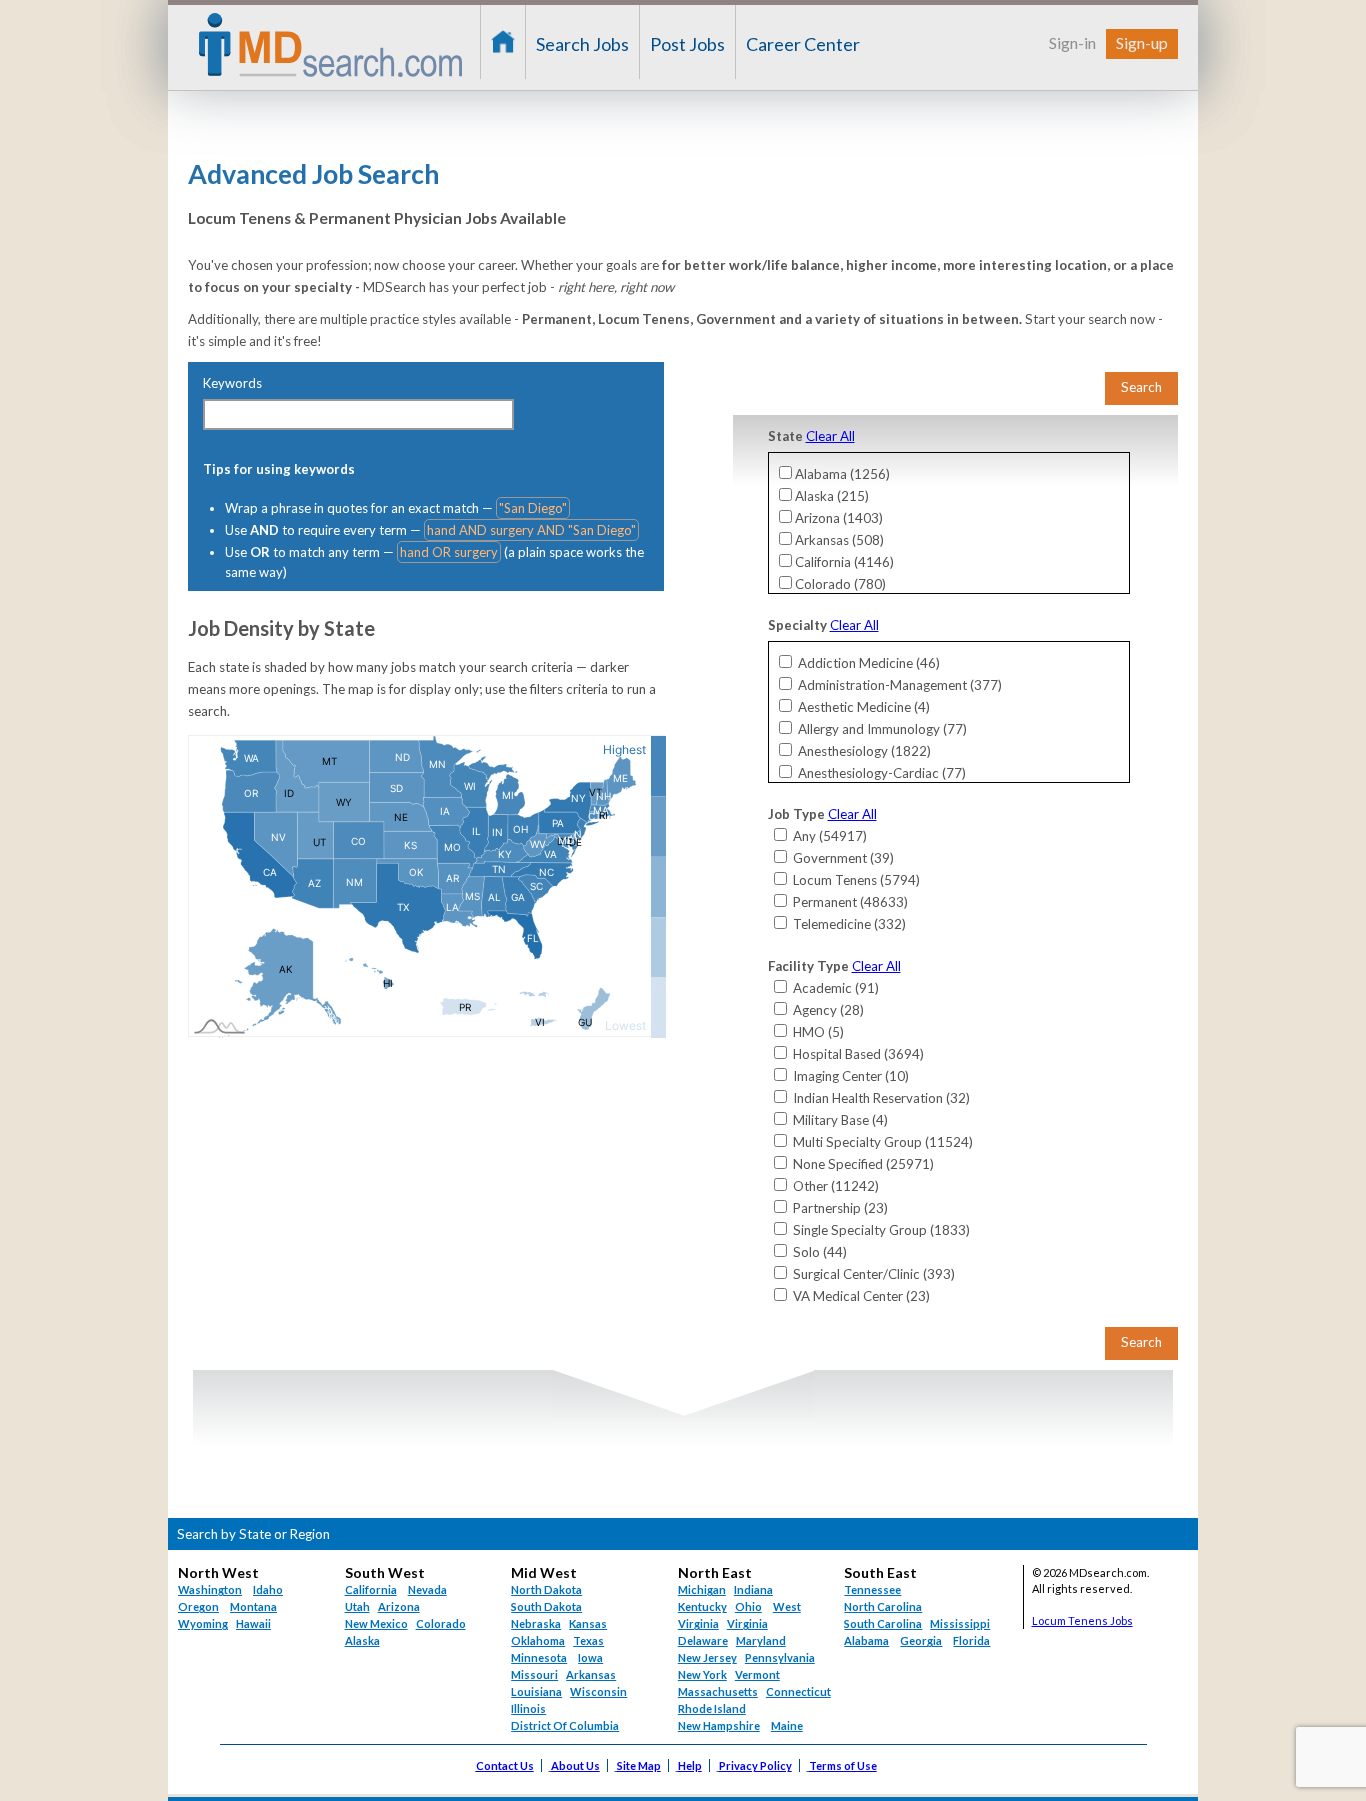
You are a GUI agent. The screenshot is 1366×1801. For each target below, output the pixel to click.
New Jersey (707, 1657)
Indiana (753, 1589)
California (371, 1589)
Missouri (534, 1674)
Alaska (362, 1640)
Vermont (757, 1674)
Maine (787, 1725)
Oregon (198, 1606)
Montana (253, 1606)
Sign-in (1072, 42)
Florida (971, 1640)
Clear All (830, 436)
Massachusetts (718, 1691)
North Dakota (546, 1589)
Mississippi (960, 1623)
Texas (588, 1640)
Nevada (427, 1589)
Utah (357, 1606)
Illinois (528, 1708)
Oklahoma (538, 1640)
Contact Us (505, 1765)
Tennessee (872, 1589)
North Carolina (883, 1606)
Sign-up (1142, 42)
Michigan (702, 1589)
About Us (575, 1765)
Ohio (748, 1606)
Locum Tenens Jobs (1082, 1620)
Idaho (268, 1589)
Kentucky (702, 1606)
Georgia (921, 1640)
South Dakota (546, 1606)
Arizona (399, 1606)
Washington (210, 1589)
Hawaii (253, 1623)
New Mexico (376, 1623)
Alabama (866, 1640)
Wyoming (203, 1623)
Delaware (703, 1640)
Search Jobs (582, 44)
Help (690, 1765)
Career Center (803, 44)
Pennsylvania (780, 1657)
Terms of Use (843, 1765)
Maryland (761, 1640)
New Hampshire (719, 1725)
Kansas (588, 1623)
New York (702, 1674)
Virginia (747, 1623)
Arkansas (591, 1674)
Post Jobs (687, 44)
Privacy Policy (755, 1765)
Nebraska (536, 1623)
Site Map (639, 1765)
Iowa (590, 1657)
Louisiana (536, 1691)
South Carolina (883, 1623)
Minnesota (539, 1657)
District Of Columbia (565, 1725)
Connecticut (798, 1691)
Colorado (441, 1623)
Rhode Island (712, 1708)
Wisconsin (598, 1691)
